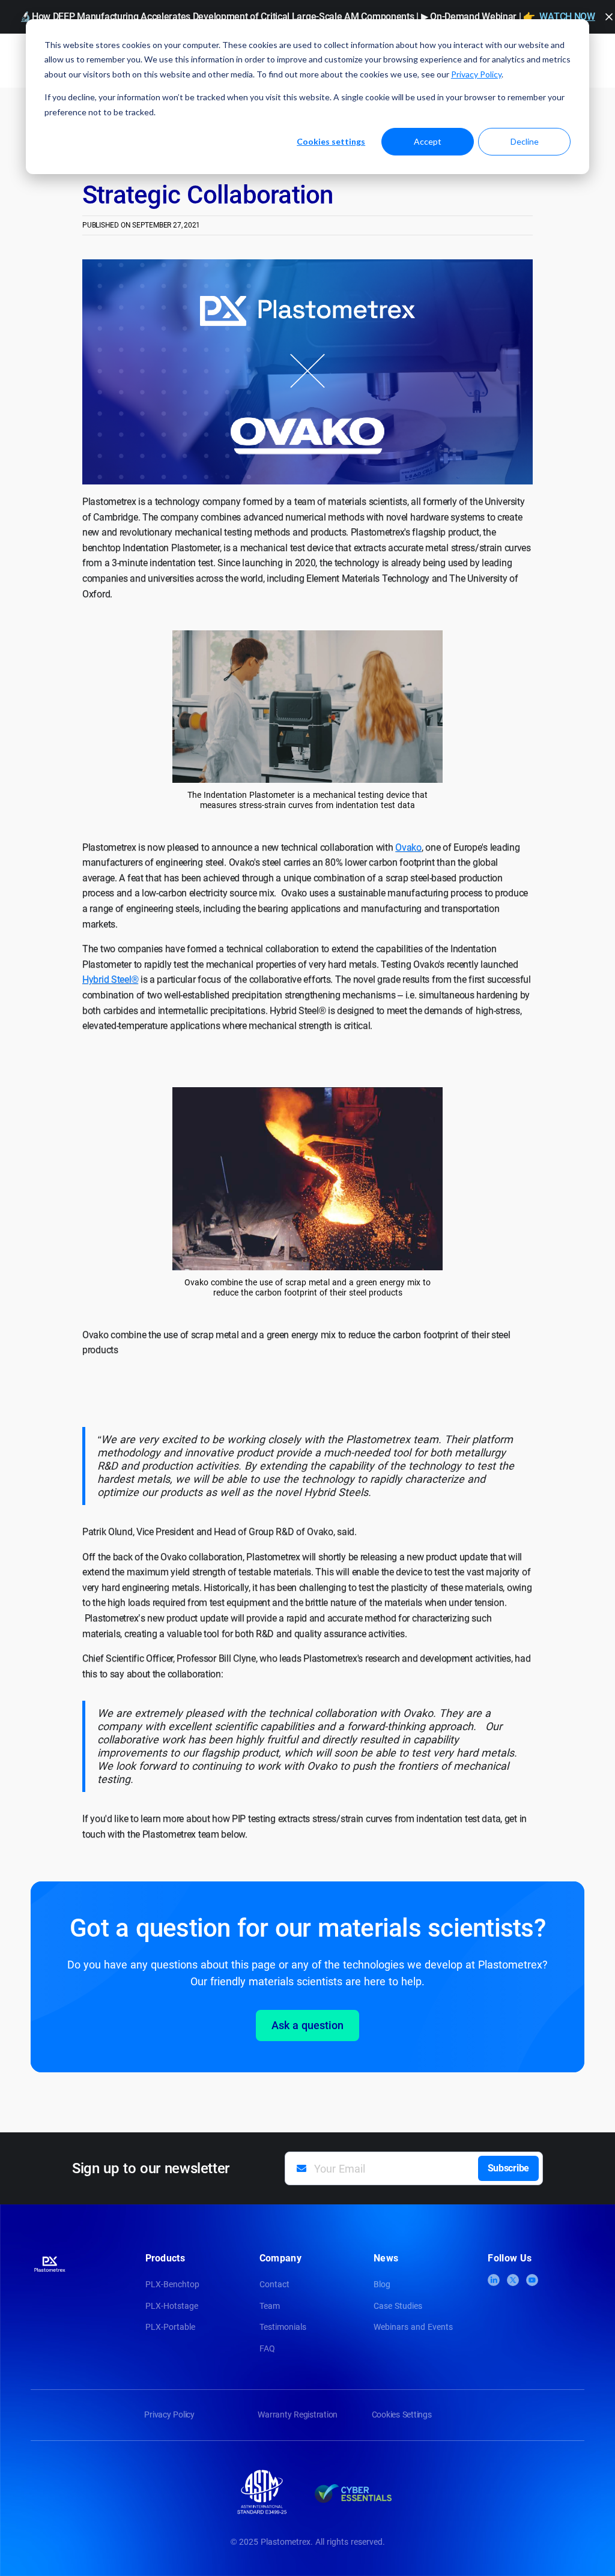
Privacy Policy (476, 74)
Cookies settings (331, 141)
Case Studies (398, 2306)
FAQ (267, 2348)
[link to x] (513, 2280)
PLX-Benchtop (172, 2284)
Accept (428, 141)
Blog (382, 2284)
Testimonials (283, 2327)
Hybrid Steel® (110, 979)
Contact (274, 2284)
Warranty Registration (298, 2415)
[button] (609, 17)
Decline (525, 141)
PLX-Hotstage (172, 2306)
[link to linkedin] (494, 2280)
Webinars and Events (413, 2327)
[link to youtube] (532, 2280)
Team (270, 2306)
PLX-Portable (170, 2327)
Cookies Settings (402, 2415)
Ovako (408, 847)
